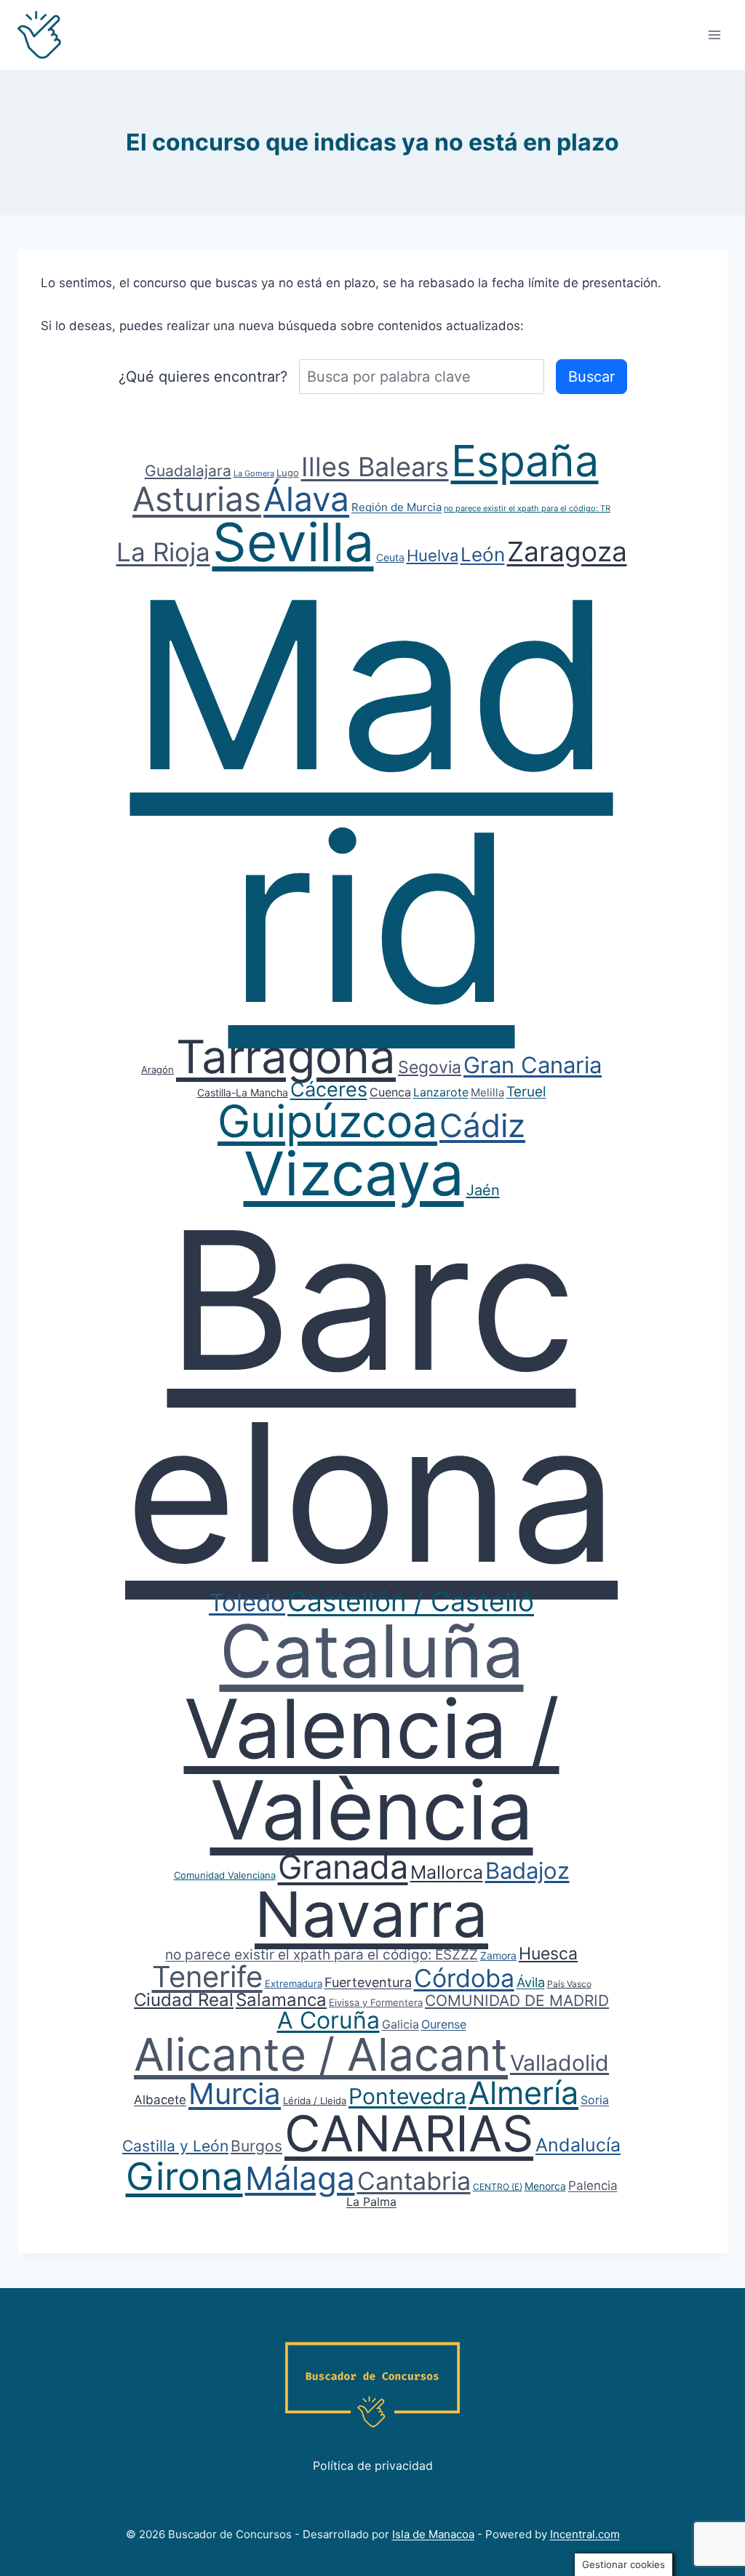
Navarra (371, 1914)
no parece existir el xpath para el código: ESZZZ (322, 1955)
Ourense (444, 2024)
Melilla (487, 1092)
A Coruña (328, 2020)
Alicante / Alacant (321, 2054)
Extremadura (294, 1983)
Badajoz (527, 1870)
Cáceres (329, 1090)
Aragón (158, 1070)
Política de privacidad (373, 2465)
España (525, 461)
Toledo (247, 1602)
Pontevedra (407, 2096)
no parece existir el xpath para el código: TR (527, 508)
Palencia (593, 2186)
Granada (343, 1867)
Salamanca (281, 2000)
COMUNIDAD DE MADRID (517, 2001)
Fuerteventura (368, 1982)
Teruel (526, 1092)
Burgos (256, 2146)
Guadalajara (188, 471)
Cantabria (414, 2181)
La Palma (371, 2202)
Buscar (591, 377)
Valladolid (559, 2063)
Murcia (235, 2094)
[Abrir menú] (714, 35)
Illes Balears (375, 467)
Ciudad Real (184, 2000)
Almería (523, 2093)
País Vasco (569, 1984)
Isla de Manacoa (433, 2534)
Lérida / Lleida (315, 2100)
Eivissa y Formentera (376, 2002)
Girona (184, 2176)
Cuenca (390, 1092)
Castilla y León (175, 2146)
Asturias (197, 499)
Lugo (288, 473)
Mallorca (447, 1872)
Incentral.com (585, 2534)
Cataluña (372, 1651)
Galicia (401, 2024)
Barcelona (371, 1396)
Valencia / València (372, 1769)
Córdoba (464, 1978)
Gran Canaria (533, 1065)
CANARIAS (409, 2133)
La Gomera (254, 473)
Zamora (498, 1955)
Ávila (531, 1982)
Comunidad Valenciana (225, 1875)
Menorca (545, 2186)
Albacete (160, 2100)
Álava (306, 499)
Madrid (372, 801)
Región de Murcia (397, 507)
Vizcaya (354, 1173)
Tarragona (286, 1056)
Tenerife (207, 1977)
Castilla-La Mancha (243, 1092)
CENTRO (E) (498, 2187)
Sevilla (293, 542)
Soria (595, 2100)
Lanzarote (441, 1092)
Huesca (548, 1954)
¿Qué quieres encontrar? (203, 377)
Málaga (300, 2178)
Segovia (430, 1067)
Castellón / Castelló (411, 1601)
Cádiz (482, 1126)
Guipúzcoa (327, 1121)
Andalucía (578, 2145)
